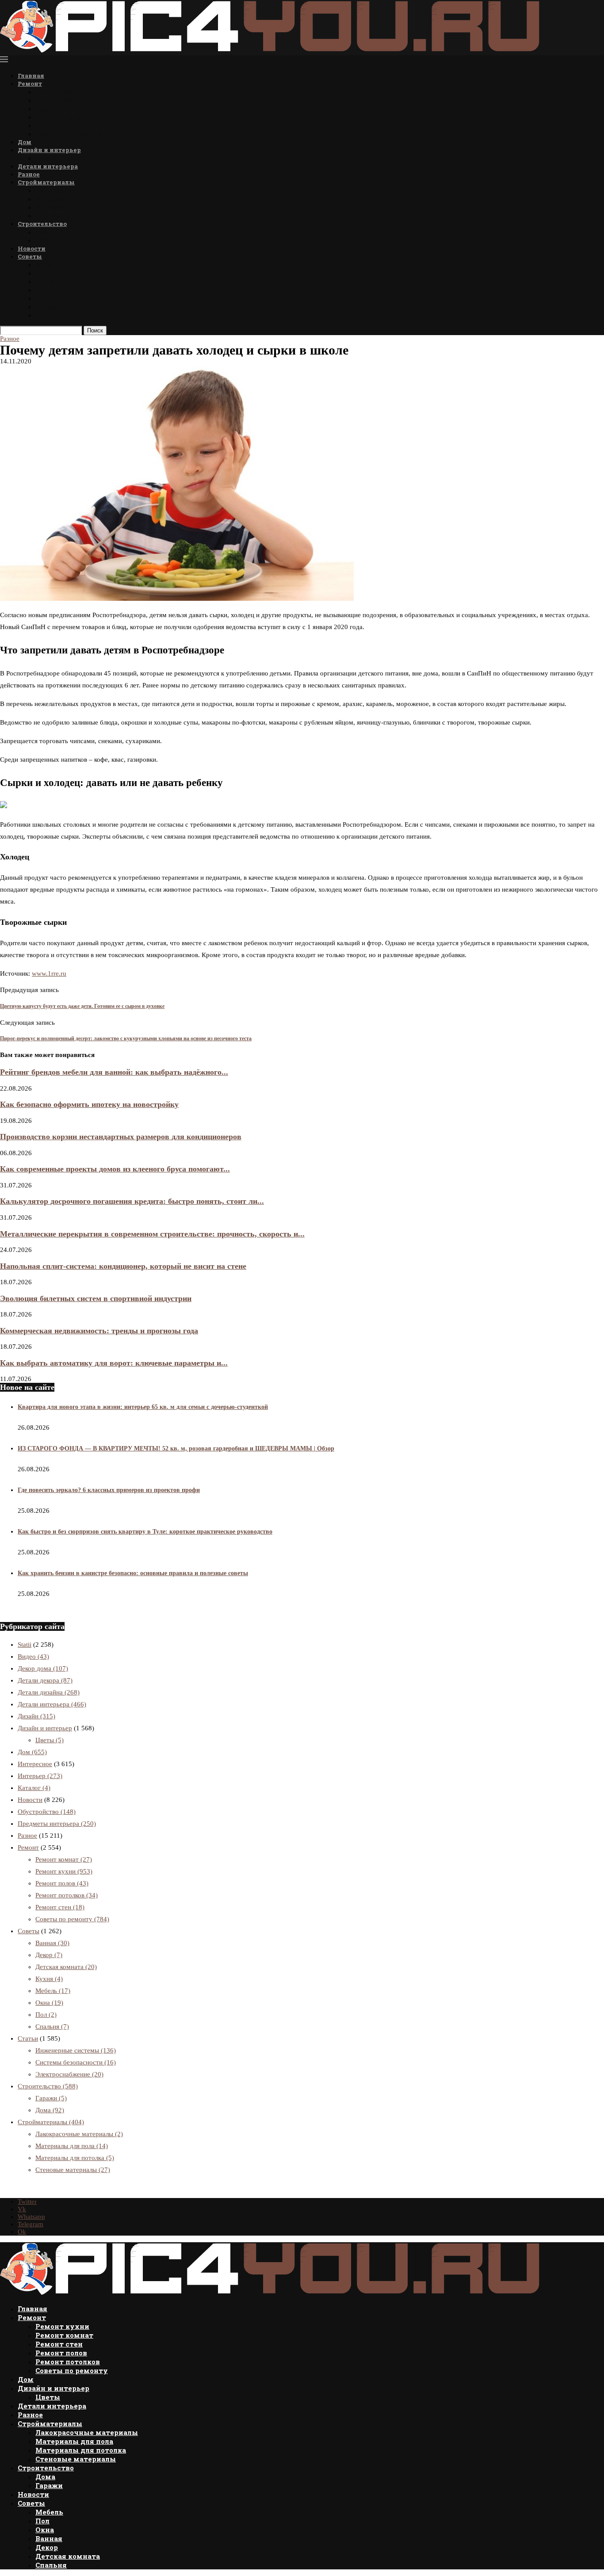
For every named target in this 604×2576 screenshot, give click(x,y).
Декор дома (43, 1668)
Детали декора (45, 1680)
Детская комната (65, 307)
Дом (25, 142)
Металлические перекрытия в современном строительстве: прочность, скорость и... (152, 1234)
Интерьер (40, 1776)
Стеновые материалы (73, 216)
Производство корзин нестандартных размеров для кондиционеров (121, 1137)
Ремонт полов (59, 117)
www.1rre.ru (49, 973)
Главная (31, 76)
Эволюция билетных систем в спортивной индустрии (96, 1298)
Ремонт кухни (61, 92)
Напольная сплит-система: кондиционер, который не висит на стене (123, 1266)
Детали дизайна (49, 1692)
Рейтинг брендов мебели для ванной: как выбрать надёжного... (114, 1072)
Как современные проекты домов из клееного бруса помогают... (115, 1169)
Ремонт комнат (62, 100)
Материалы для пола (72, 199)
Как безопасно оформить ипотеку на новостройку (89, 1104)
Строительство (42, 224)
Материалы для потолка (78, 207)
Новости (32, 248)
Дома (44, 232)
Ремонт (30, 84)
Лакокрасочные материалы (83, 190)
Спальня (51, 315)
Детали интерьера (48, 166)
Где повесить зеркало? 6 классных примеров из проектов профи (109, 1490)
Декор (46, 298)
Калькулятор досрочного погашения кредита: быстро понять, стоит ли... (132, 1201)
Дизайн (36, 1716)
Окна (44, 281)
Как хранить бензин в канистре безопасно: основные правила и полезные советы (133, 1573)
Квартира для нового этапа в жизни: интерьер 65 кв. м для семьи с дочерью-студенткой (143, 1407)
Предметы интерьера (57, 1824)
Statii (25, 1645)
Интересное (35, 1764)
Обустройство (47, 1812)
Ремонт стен (57, 109)
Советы (30, 256)
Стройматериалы (46, 182)
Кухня (49, 1979)
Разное (29, 174)
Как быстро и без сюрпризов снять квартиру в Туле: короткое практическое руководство (145, 1532)
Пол (42, 273)
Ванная (48, 290)
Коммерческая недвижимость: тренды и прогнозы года (99, 1331)
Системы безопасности (76, 2062)
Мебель (48, 265)
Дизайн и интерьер (49, 150)
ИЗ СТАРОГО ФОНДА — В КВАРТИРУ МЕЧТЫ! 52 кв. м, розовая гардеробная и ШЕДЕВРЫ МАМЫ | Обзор (176, 1448)
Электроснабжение (69, 2074)
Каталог (34, 1788)
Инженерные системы (76, 2050)
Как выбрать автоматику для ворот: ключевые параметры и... (114, 1363)
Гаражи (48, 240)
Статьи (28, 2038)
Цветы (47, 158)
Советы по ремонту (69, 134)
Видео (33, 1656)
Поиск (95, 330)
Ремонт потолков (65, 125)
